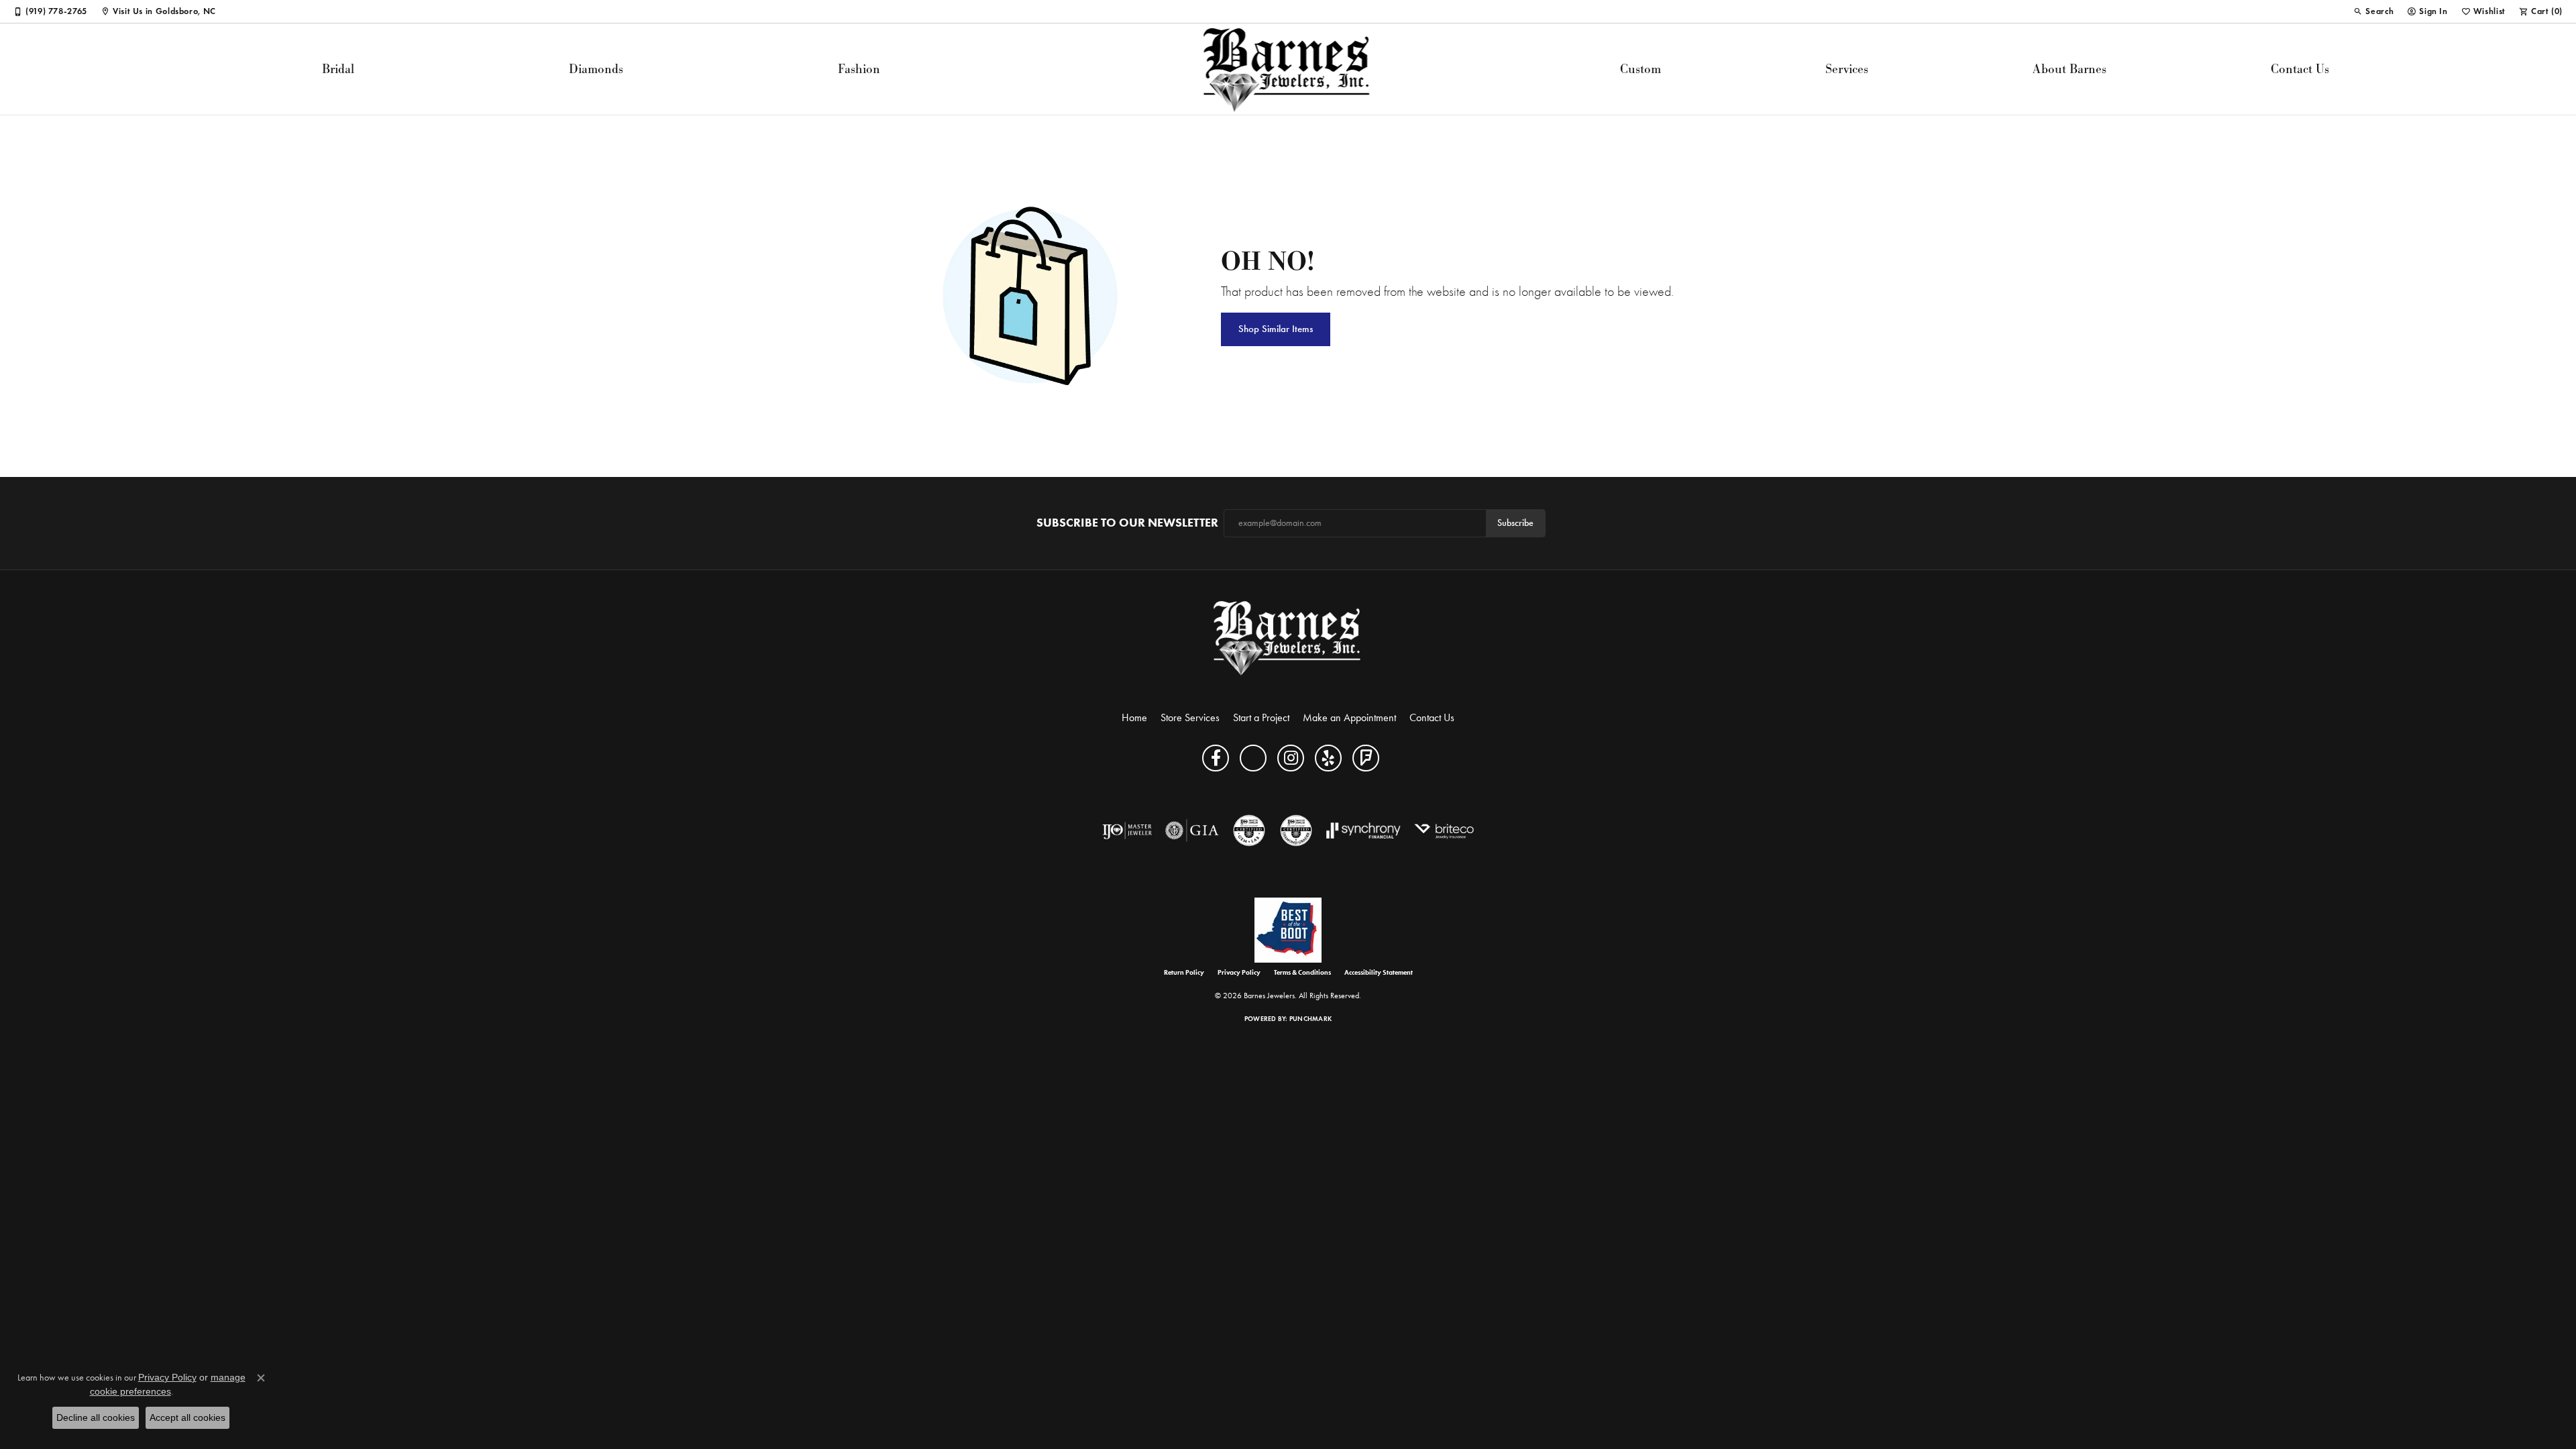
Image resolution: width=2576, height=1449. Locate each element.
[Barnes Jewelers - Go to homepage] (1288, 638)
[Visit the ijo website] (1127, 830)
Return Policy (1184, 973)
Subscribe (1515, 523)
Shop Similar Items (1276, 329)
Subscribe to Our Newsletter (1127, 523)
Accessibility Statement (1379, 973)
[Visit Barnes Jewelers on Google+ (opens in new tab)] (1253, 758)
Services (1847, 69)
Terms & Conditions (1302, 973)
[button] (2373, 11)
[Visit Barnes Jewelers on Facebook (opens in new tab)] (1216, 758)
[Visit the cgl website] (1249, 830)
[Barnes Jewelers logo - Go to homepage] (1288, 69)
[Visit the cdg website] (1296, 830)
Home (1134, 717)
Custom (1641, 69)
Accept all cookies (187, 1417)
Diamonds (596, 69)
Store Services (1190, 717)
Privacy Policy (1239, 973)
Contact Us (2300, 69)
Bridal (338, 69)
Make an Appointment (1349, 717)
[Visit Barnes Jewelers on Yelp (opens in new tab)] (1328, 758)
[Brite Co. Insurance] (1444, 830)
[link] (50, 11)
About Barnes (2070, 69)
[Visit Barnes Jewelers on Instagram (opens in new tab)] (1291, 758)
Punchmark (1310, 1019)
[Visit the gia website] (1192, 830)
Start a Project (1261, 717)
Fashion (859, 69)
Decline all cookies (96, 1417)
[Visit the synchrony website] (1363, 830)
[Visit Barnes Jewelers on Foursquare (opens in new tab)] (1366, 758)
